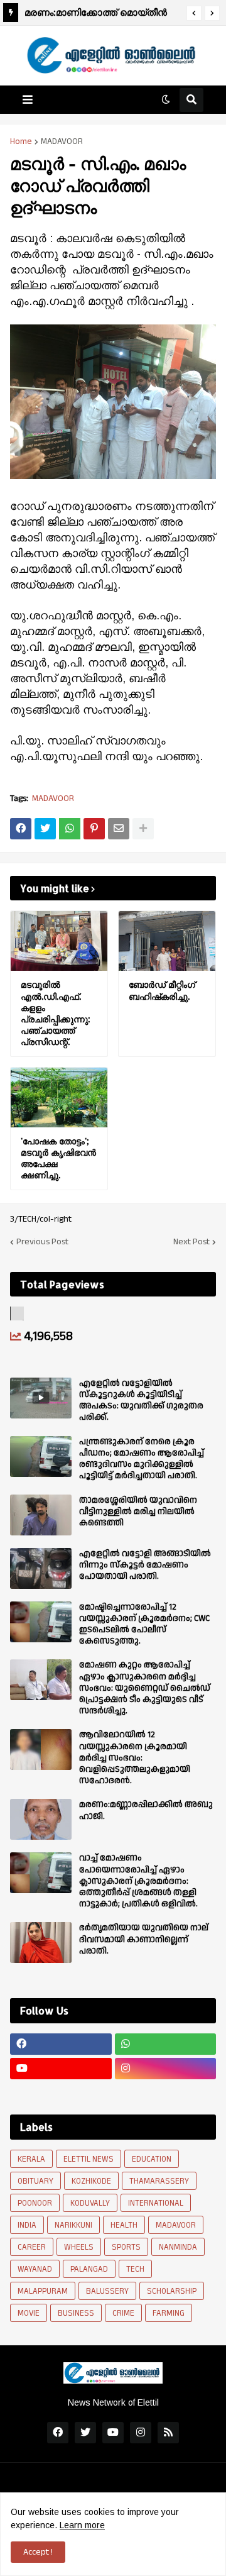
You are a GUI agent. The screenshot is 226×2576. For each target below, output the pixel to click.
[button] (194, 13)
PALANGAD (89, 2269)
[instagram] (166, 2069)
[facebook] (61, 2044)
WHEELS (79, 2247)
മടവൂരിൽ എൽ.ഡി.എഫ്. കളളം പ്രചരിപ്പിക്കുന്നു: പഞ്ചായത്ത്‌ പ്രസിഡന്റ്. (56, 1013)
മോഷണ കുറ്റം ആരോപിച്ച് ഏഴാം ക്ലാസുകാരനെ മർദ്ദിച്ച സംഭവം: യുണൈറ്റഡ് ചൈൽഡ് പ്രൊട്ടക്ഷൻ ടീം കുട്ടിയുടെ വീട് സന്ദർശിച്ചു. (145, 1688)
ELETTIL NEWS (89, 2159)
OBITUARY (35, 2181)
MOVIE (29, 2313)
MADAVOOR (62, 141)
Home (21, 141)
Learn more (82, 2525)
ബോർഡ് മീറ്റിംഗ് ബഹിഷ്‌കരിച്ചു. (162, 990)
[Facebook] (21, 829)
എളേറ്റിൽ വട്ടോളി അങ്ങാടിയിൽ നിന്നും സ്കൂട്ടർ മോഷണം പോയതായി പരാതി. (145, 1565)
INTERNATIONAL (156, 2203)
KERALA (31, 2159)
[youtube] (61, 2069)
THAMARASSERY (159, 2181)
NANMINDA (178, 2247)
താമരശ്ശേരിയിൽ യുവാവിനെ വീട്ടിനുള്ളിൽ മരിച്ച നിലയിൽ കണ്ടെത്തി (138, 1512)
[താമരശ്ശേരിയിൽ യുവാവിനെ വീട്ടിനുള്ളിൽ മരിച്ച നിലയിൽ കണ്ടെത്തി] (41, 1515)
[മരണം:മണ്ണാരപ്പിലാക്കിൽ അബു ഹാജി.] (41, 1819)
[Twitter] (45, 829)
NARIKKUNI (73, 2225)
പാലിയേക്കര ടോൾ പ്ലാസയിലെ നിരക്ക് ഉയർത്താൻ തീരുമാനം (99, 14)
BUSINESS (76, 2313)
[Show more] (143, 829)
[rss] (168, 2433)
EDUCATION (152, 2159)
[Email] (119, 829)
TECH (135, 2269)
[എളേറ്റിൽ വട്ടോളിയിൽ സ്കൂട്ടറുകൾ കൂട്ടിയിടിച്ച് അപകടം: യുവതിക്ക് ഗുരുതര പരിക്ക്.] (41, 1398)
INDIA (27, 2225)
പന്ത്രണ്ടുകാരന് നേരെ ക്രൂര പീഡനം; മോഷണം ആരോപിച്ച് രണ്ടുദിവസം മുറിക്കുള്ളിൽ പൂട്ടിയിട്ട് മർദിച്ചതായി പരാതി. (142, 1459)
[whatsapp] (166, 2044)
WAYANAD (35, 2269)
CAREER (32, 2247)
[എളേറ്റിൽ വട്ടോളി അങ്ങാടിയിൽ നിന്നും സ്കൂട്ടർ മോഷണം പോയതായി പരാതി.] (41, 1568)
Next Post (191, 1242)
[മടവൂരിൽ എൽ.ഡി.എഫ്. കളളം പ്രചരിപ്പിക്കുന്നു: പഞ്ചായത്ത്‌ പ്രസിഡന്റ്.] (59, 941)
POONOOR (35, 2203)
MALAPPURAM (43, 2291)
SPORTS (126, 2247)
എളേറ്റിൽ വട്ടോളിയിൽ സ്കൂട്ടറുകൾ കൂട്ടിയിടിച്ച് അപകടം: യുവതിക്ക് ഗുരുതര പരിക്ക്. (141, 1401)
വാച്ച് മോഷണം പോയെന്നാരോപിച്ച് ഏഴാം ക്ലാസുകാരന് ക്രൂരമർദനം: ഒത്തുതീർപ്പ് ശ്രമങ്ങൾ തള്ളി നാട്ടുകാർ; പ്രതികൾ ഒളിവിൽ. (138, 1881)
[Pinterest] (94, 829)
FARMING (169, 2313)
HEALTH (124, 2225)
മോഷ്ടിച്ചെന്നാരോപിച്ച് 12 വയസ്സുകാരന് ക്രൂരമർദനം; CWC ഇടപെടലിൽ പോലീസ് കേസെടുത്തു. (144, 1624)
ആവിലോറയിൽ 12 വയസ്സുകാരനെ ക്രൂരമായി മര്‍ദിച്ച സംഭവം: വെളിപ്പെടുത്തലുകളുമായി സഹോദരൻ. (135, 1758)
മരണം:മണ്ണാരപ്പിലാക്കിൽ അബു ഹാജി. (146, 1810)
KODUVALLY (90, 2203)
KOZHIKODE (91, 2181)
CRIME (123, 2313)
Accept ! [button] (38, 2552)
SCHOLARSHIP (172, 2291)
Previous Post (42, 1242)
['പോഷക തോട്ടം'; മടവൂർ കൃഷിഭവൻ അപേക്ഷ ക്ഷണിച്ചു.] (59, 1097)
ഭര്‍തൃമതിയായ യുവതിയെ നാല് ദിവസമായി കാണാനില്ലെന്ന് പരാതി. (144, 1939)
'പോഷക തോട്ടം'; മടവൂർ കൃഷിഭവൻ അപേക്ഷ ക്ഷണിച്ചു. (58, 1158)
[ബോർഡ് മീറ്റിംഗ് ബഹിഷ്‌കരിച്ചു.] (167, 941)
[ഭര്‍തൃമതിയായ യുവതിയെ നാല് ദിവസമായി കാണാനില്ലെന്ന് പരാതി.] (41, 1943)
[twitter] (85, 2433)
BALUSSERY (107, 2291)
